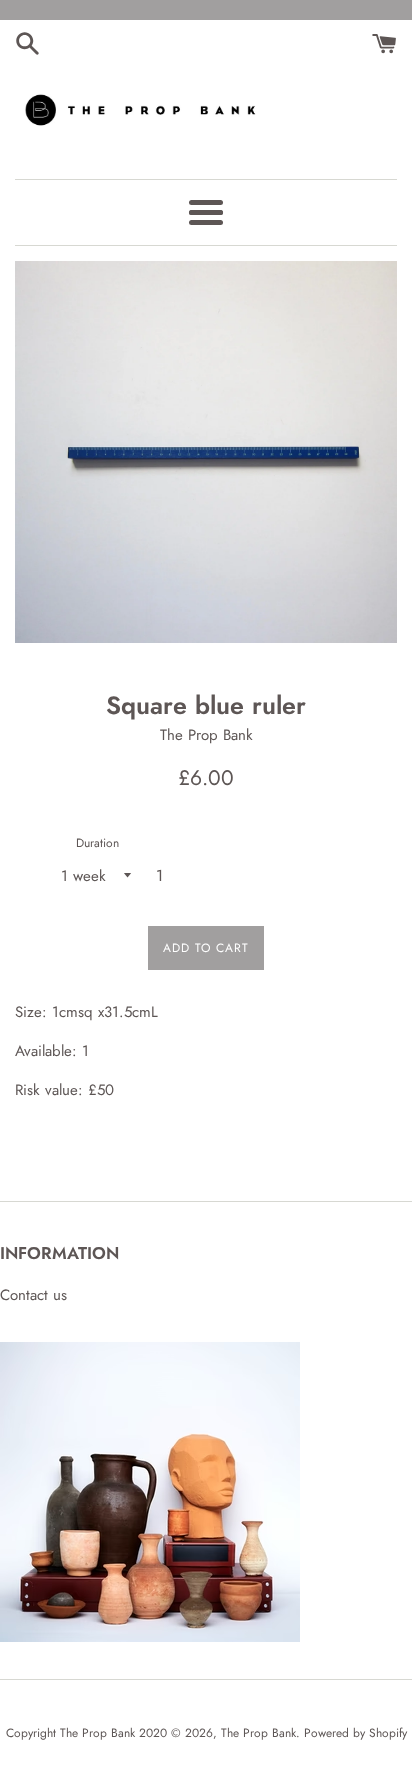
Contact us (33, 1295)
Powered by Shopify (355, 1733)
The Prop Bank (258, 1733)
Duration (97, 843)
